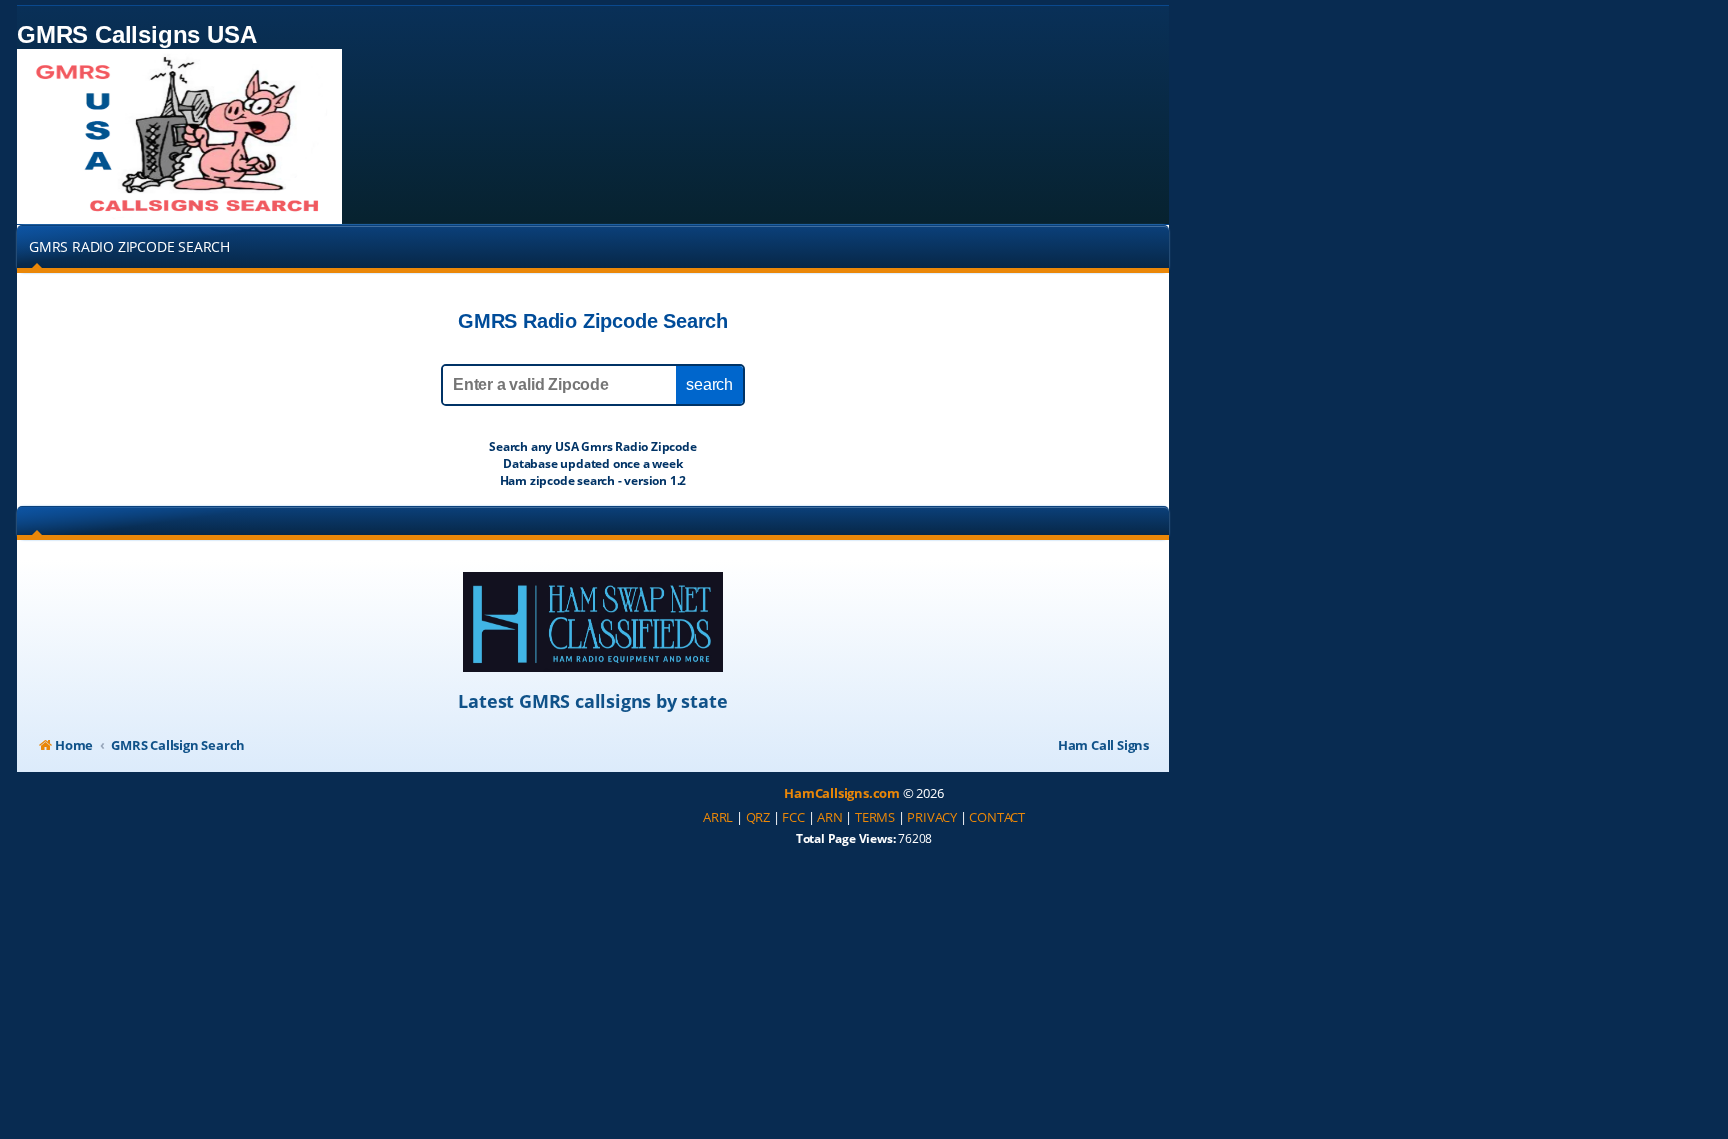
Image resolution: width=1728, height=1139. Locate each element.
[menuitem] (718, 818)
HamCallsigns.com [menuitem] (842, 793)
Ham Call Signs (1103, 745)
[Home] (179, 136)
